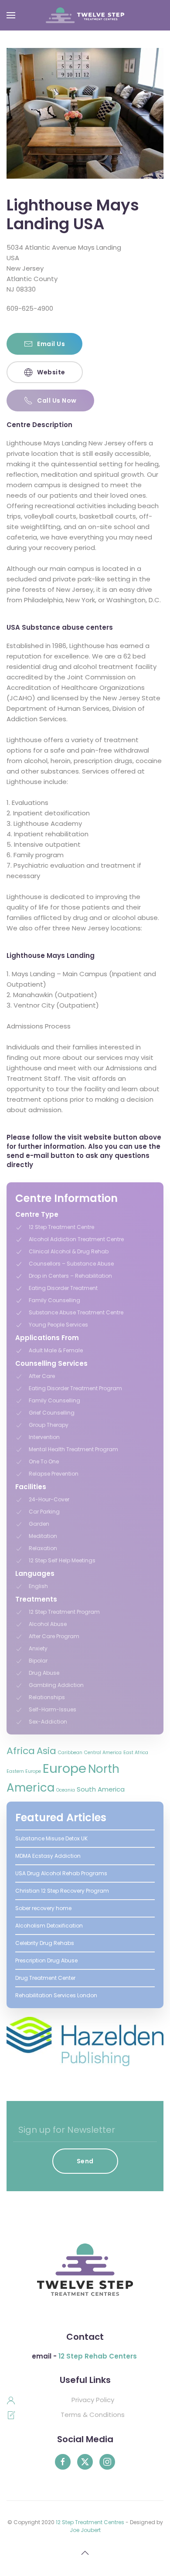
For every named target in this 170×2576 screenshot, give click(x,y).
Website (51, 372)
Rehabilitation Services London (56, 1995)
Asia (46, 1751)
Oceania (66, 1790)
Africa (21, 1751)
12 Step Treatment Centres (90, 2522)
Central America (103, 1753)
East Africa (136, 1753)
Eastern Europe (24, 1771)
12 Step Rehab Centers (98, 2356)
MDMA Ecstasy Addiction (48, 1856)
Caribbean (70, 1753)
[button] (11, 15)
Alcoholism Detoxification (49, 1926)
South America (101, 1789)
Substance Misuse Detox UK (51, 1838)
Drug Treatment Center (45, 1978)
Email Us (51, 344)
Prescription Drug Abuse (46, 1960)
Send (85, 2161)
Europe (65, 1768)
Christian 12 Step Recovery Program (62, 1891)
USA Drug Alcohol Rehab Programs (61, 1873)
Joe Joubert (85, 2530)
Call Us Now (57, 400)
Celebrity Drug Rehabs (45, 1943)
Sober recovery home (43, 1908)
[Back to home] (85, 15)
